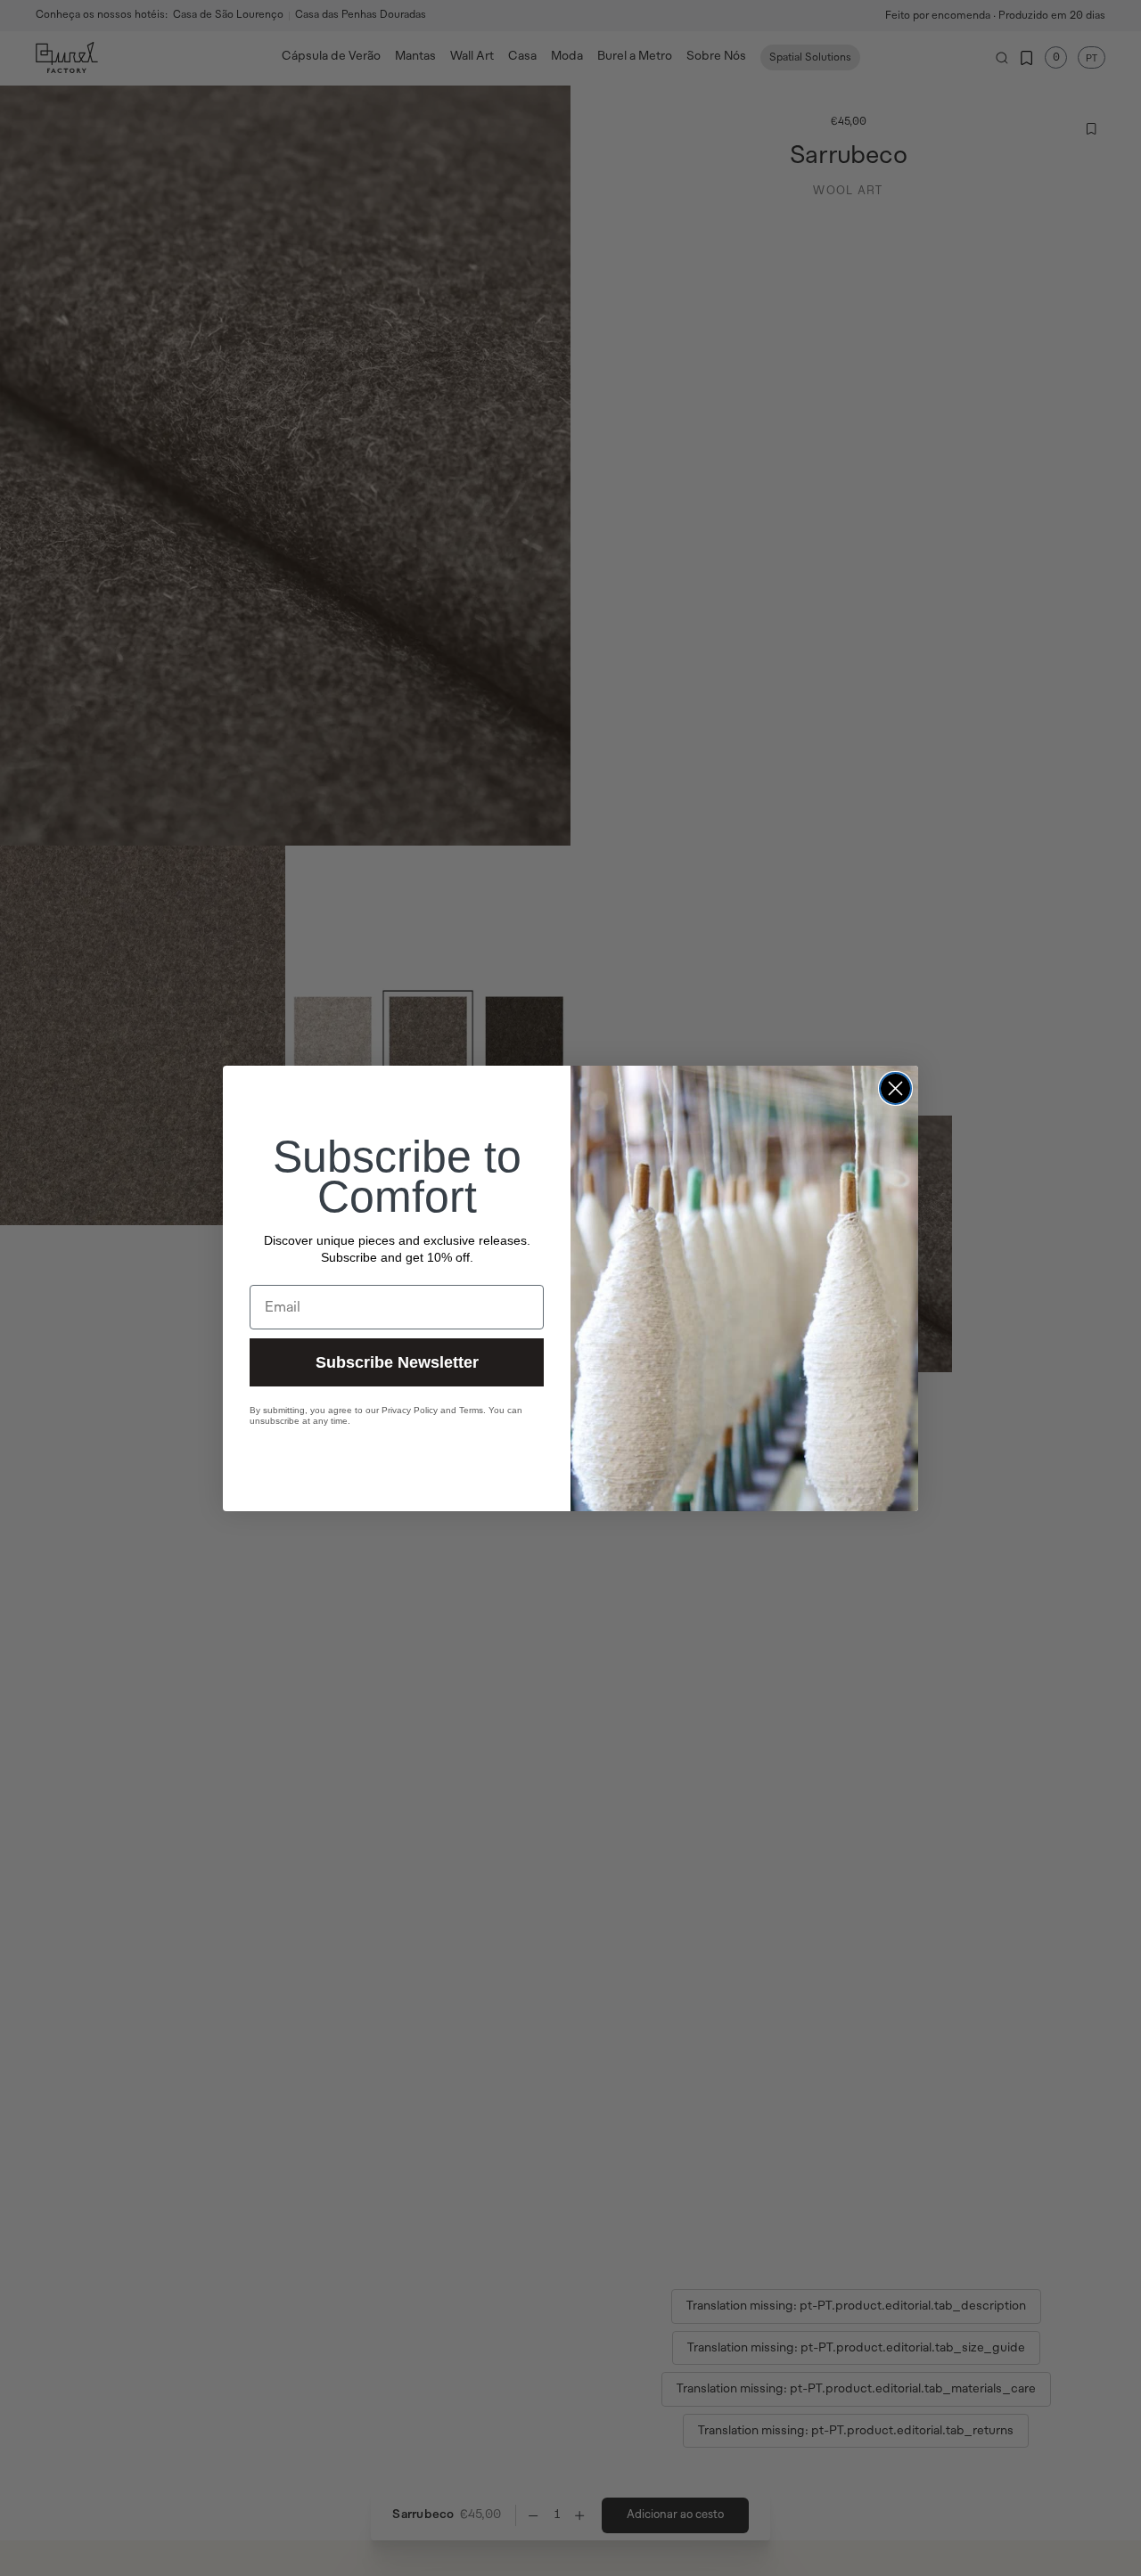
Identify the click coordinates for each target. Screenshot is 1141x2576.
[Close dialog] (895, 1088)
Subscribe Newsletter (397, 1362)
